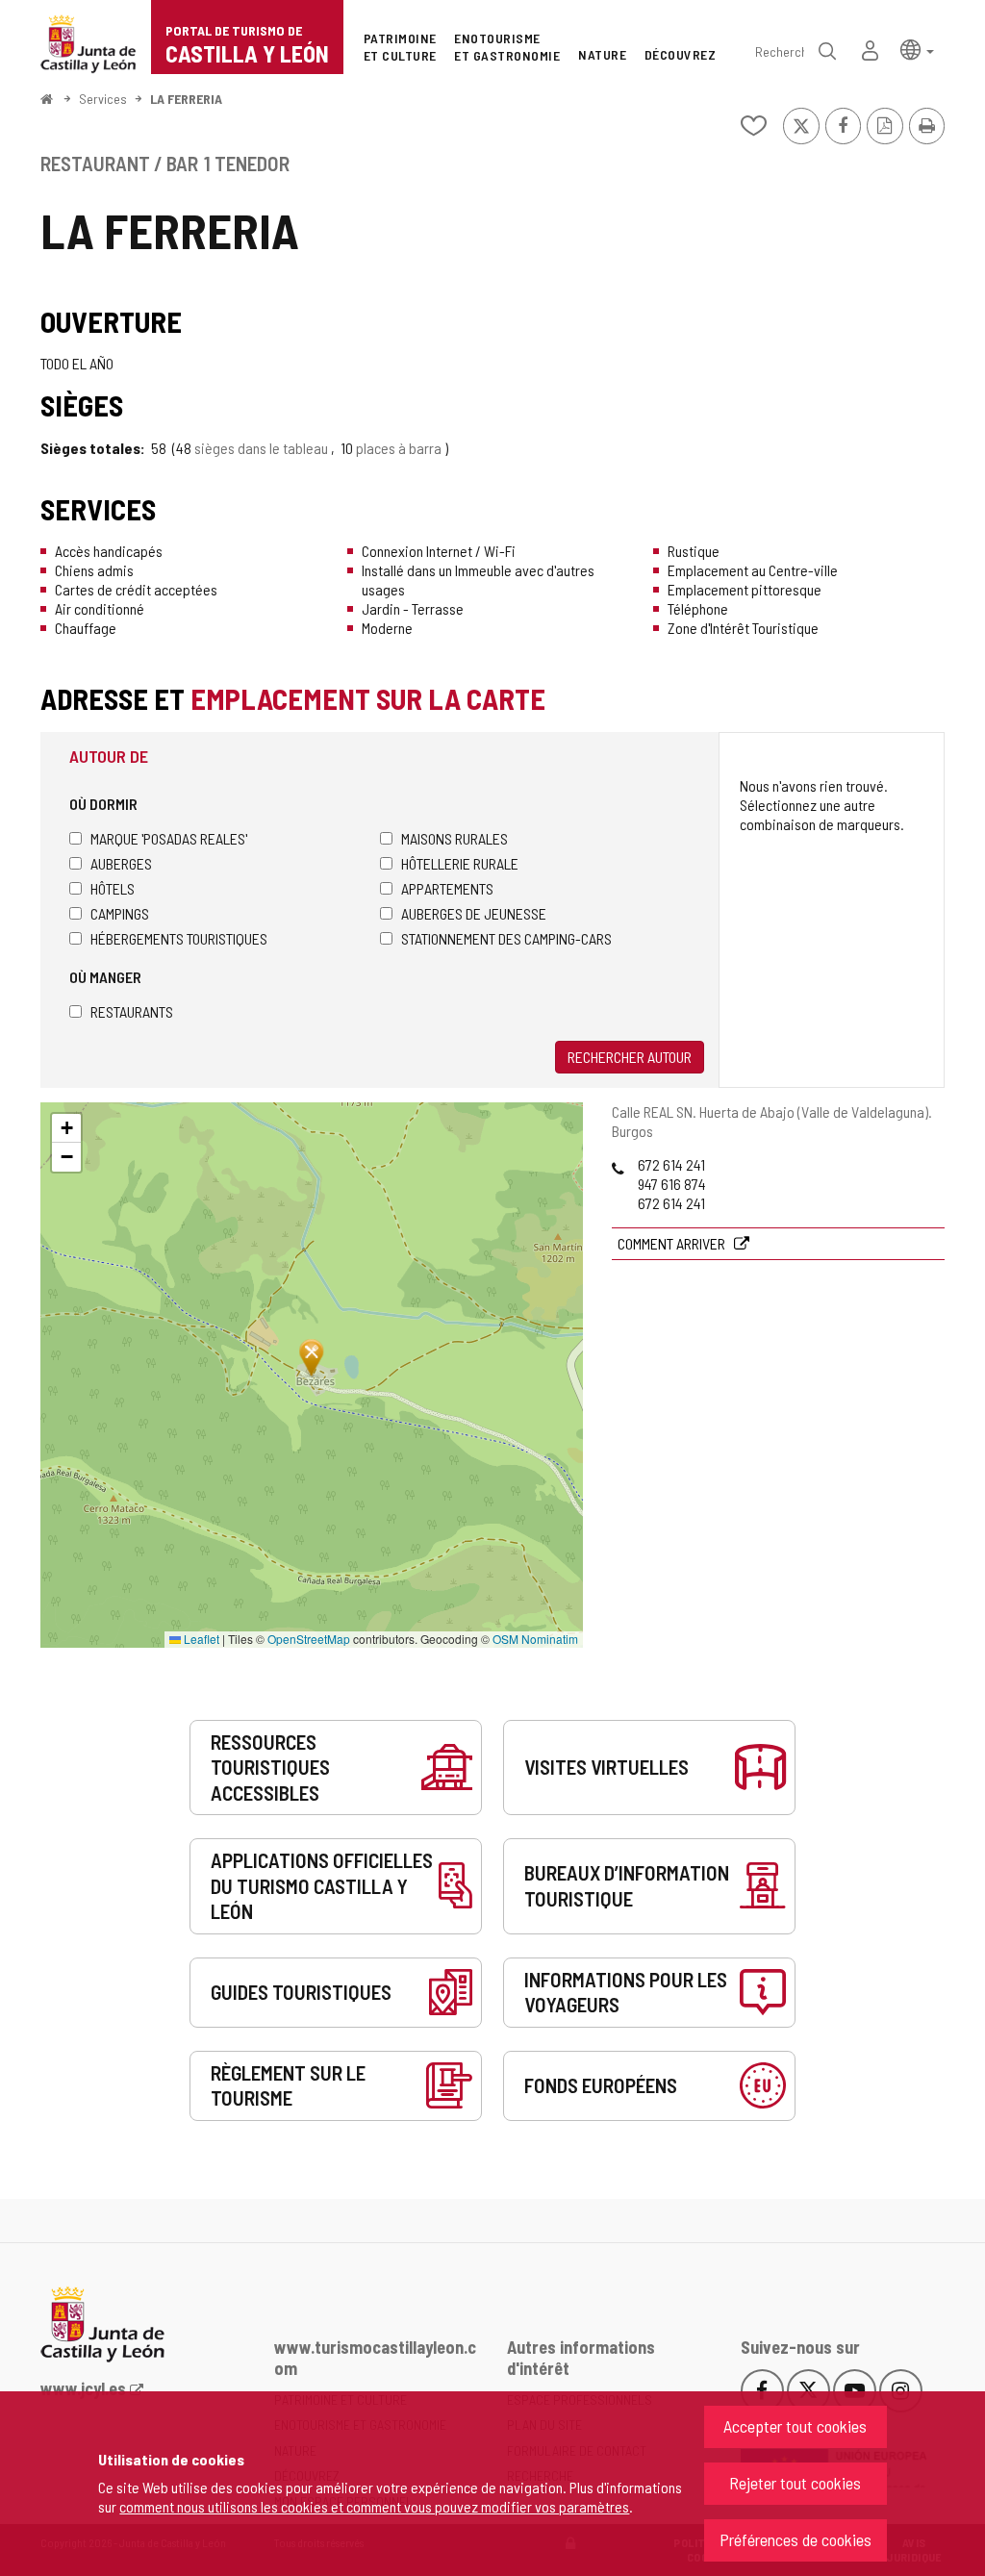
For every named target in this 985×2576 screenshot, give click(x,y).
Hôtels (113, 888)
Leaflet (200, 1639)
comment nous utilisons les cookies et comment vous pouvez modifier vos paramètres (374, 2506)
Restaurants (132, 1011)
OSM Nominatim (535, 1639)
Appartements (447, 888)
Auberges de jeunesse (474, 913)
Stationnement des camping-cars (506, 938)
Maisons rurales (455, 838)
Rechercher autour (630, 1057)
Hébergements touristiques (179, 938)
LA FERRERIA (186, 99)
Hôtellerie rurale (460, 863)
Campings (120, 913)
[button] (917, 49)
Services (103, 99)
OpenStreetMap (309, 1639)
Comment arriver (673, 1243)
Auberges (121, 863)
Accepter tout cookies (795, 2426)
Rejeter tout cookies (795, 2483)
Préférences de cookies (796, 2539)
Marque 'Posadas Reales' (169, 838)
